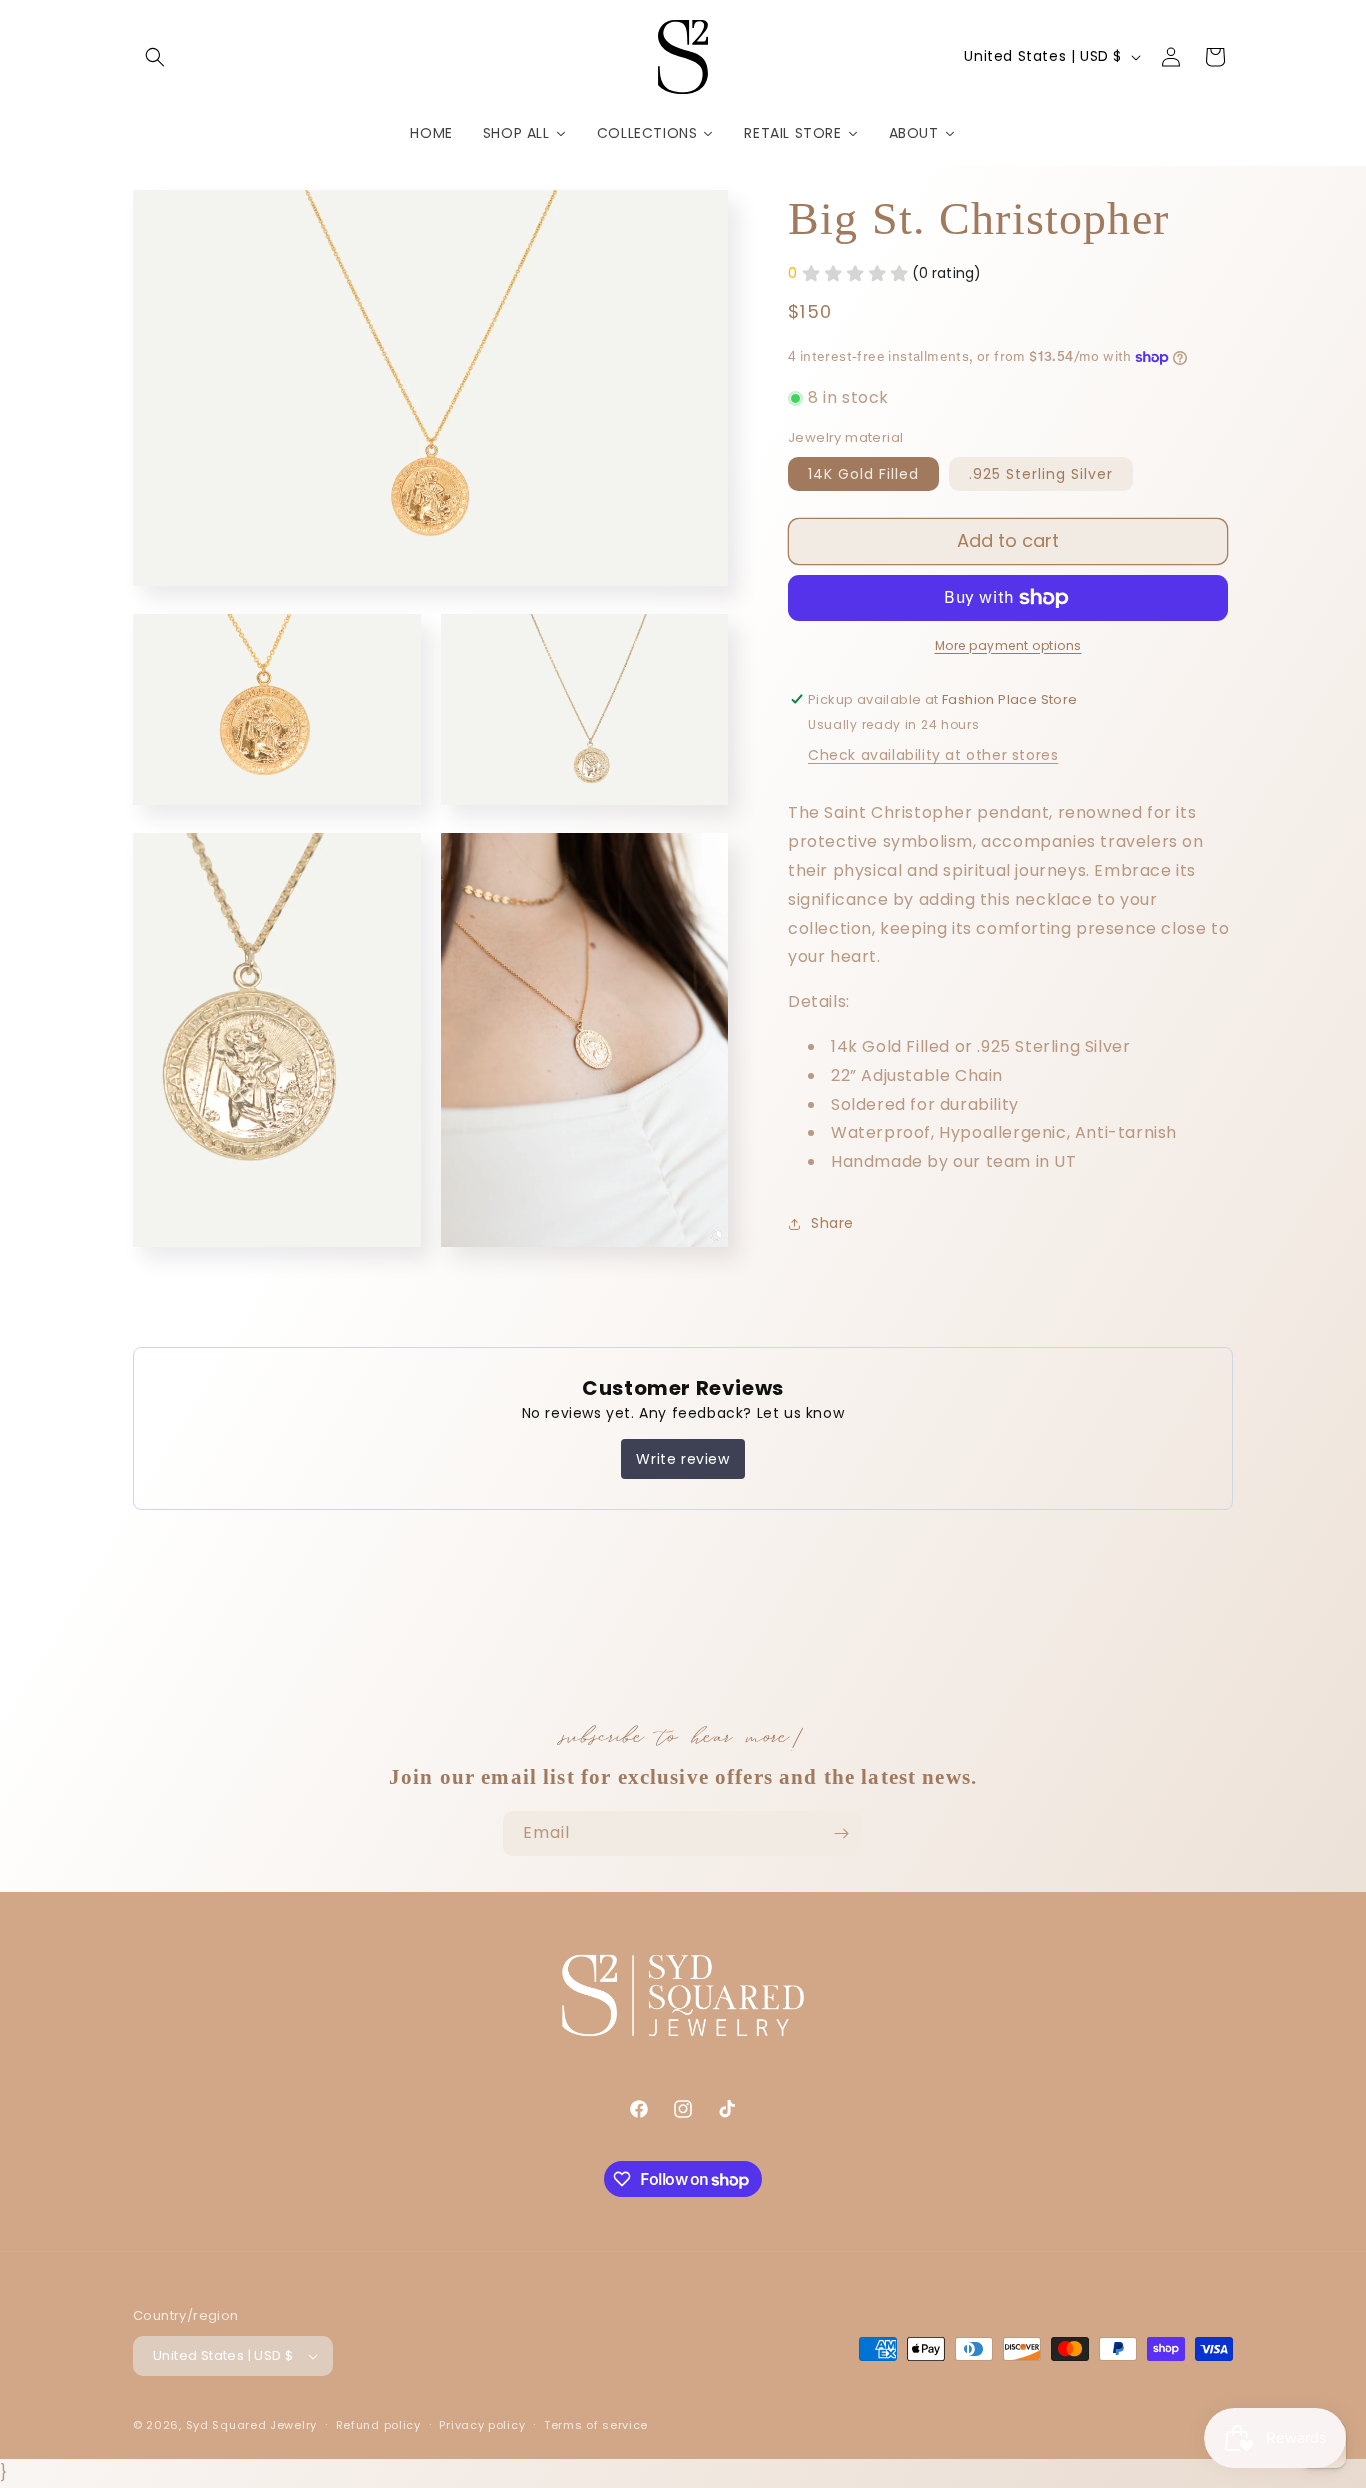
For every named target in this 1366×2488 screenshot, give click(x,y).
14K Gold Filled (863, 474)
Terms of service (596, 2425)
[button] (155, 57)
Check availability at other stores (933, 756)
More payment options (1008, 645)
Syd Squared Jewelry (251, 2425)
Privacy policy (482, 2425)
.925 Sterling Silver (1041, 474)
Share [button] (832, 1224)
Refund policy (378, 2425)
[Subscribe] (841, 1833)
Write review (682, 1459)
